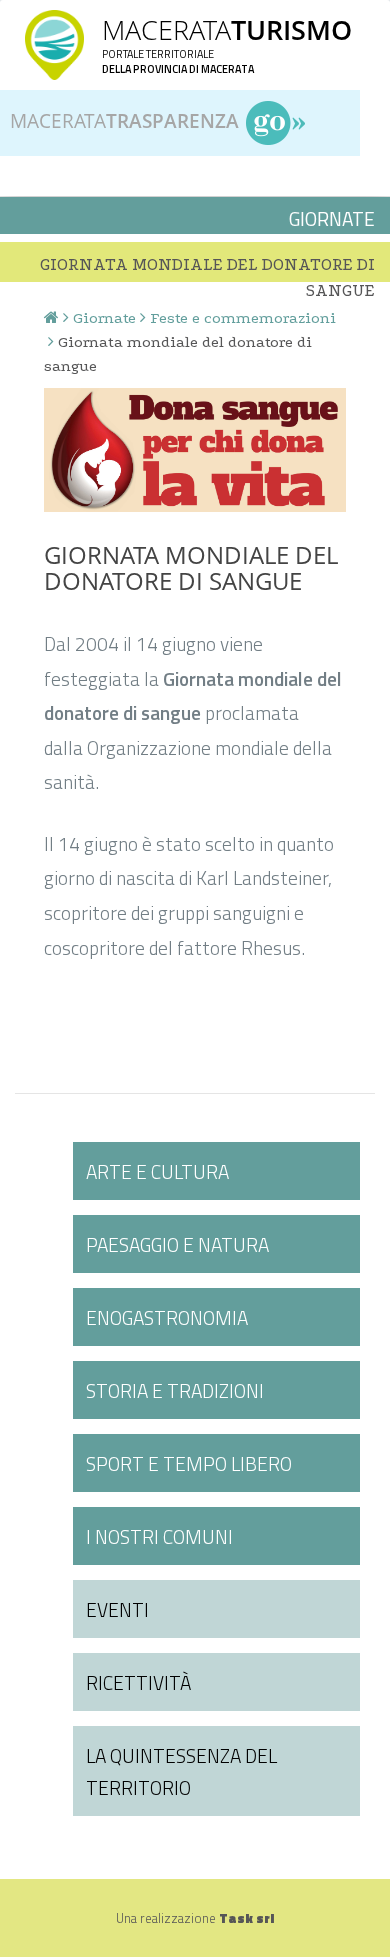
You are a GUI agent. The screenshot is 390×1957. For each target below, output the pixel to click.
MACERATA (227, 29)
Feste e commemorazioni (243, 318)
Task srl (246, 1918)
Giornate (104, 318)
